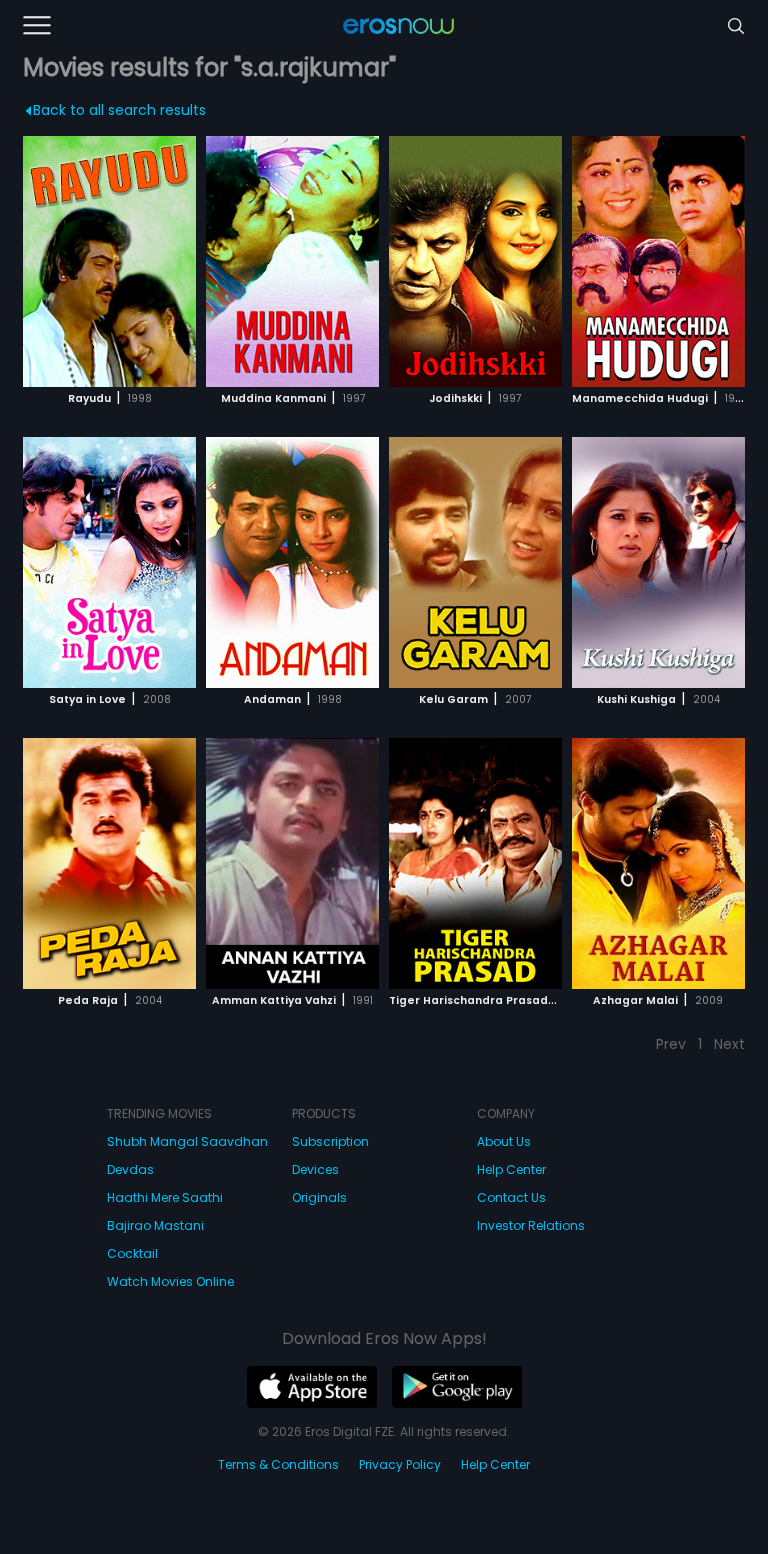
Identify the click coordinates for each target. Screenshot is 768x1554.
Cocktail (132, 1253)
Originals (319, 1197)
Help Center (511, 1169)
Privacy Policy (400, 1464)
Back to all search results (119, 110)
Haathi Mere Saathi (165, 1197)
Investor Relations (531, 1225)
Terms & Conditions (278, 1464)
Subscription (330, 1141)
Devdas (130, 1169)
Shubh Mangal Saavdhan (187, 1141)
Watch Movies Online (170, 1281)
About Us (504, 1141)
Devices (315, 1169)
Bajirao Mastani (155, 1225)
